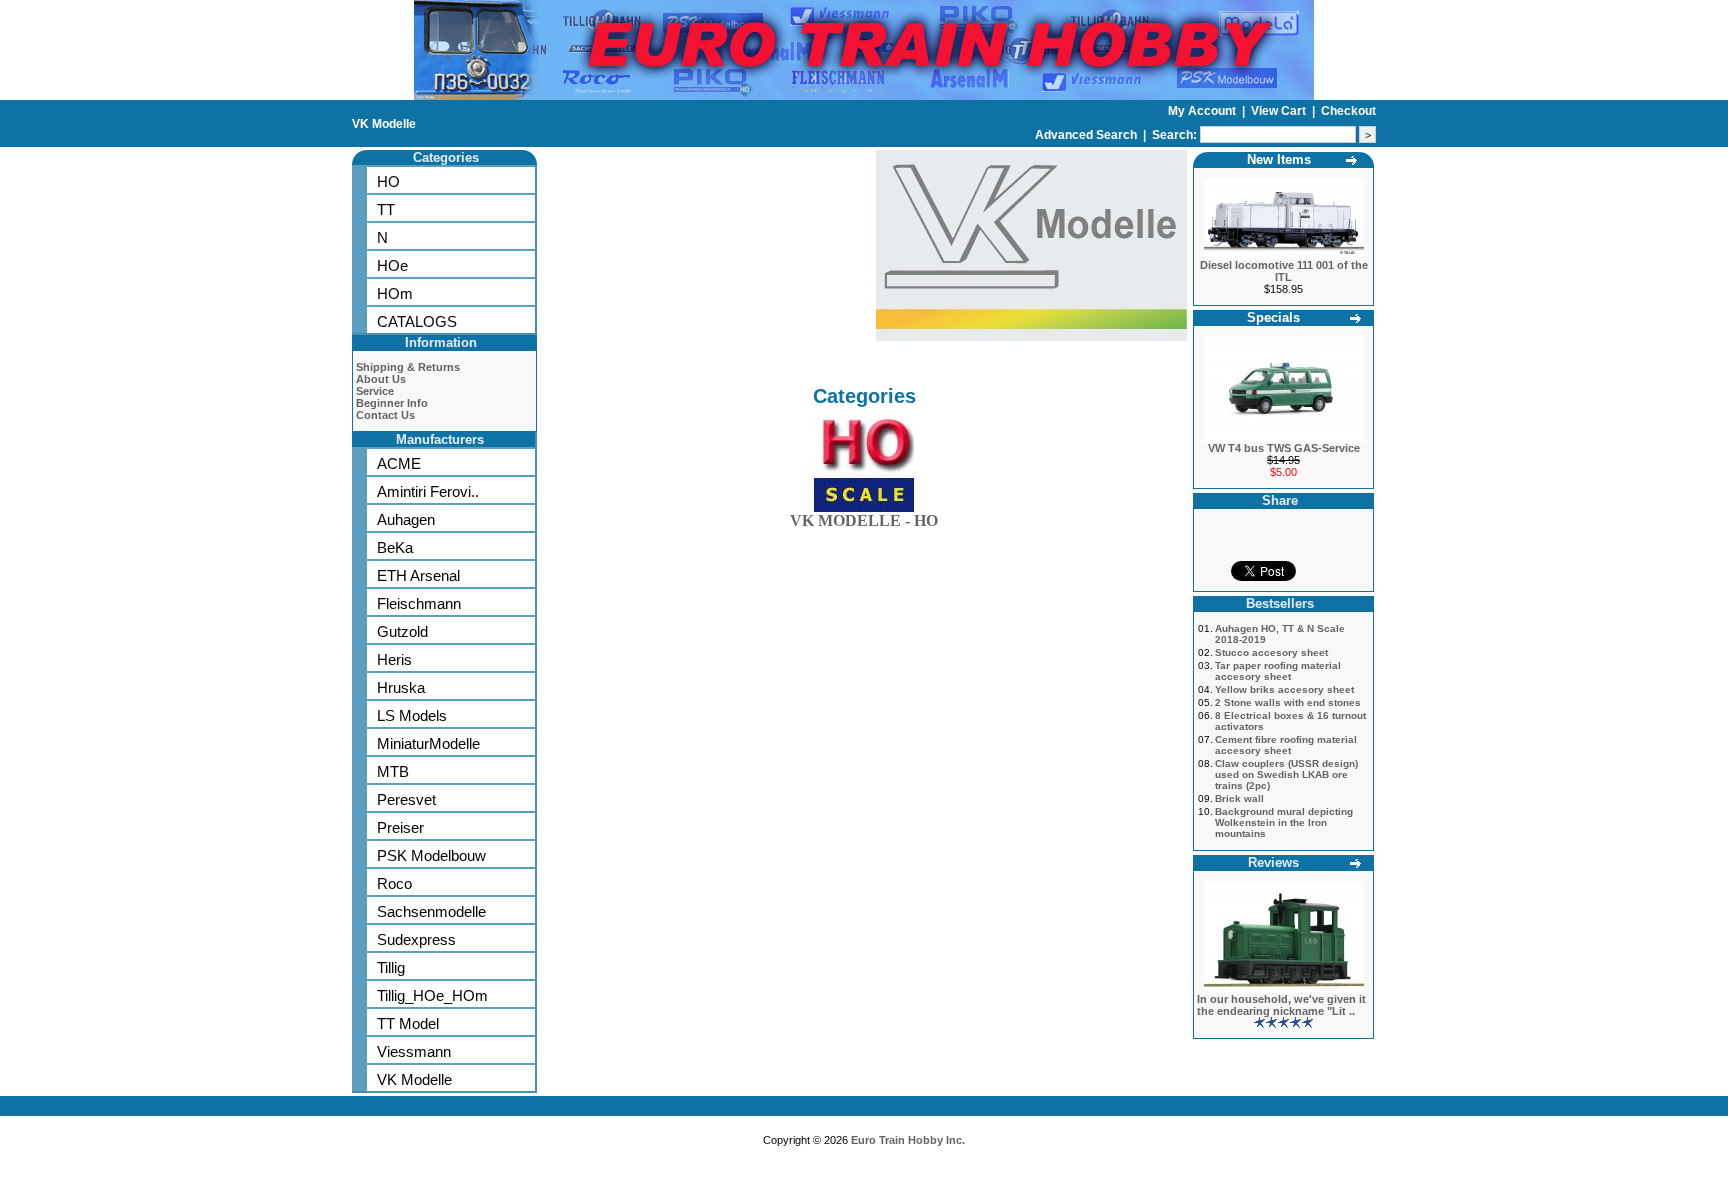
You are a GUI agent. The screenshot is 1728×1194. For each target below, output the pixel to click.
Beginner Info (392, 403)
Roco (394, 883)
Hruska (401, 687)
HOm (395, 293)
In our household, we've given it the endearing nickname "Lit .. (1281, 1005)
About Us (381, 379)
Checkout (1348, 111)
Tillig (391, 967)
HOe (392, 265)
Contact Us (385, 415)
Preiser (400, 827)
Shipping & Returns (408, 367)
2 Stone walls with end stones (1288, 702)
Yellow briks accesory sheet (1284, 689)
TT (386, 209)
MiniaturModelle (428, 743)
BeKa (395, 547)
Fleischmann (419, 603)
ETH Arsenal (418, 575)
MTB (393, 771)
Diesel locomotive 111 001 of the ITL (1284, 271)
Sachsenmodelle (431, 911)
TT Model (408, 1023)
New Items (1279, 159)
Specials (1273, 317)
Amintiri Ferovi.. (428, 491)
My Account (1203, 111)
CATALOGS (417, 321)
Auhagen (406, 519)
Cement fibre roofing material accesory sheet (1286, 745)
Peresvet (406, 799)
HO (388, 181)
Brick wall (1239, 798)
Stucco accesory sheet (1271, 652)
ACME (399, 463)
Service (375, 391)
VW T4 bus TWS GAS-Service (1284, 448)
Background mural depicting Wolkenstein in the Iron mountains (1284, 822)
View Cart (1280, 111)
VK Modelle (384, 124)
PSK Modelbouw (431, 855)
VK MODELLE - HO (864, 520)
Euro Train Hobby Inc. (908, 1140)
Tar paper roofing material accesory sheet (1278, 671)
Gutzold (402, 631)
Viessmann (414, 1051)
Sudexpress (416, 939)
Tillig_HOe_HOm (432, 995)
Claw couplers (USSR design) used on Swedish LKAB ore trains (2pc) (1286, 774)
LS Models (412, 715)
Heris (394, 659)
